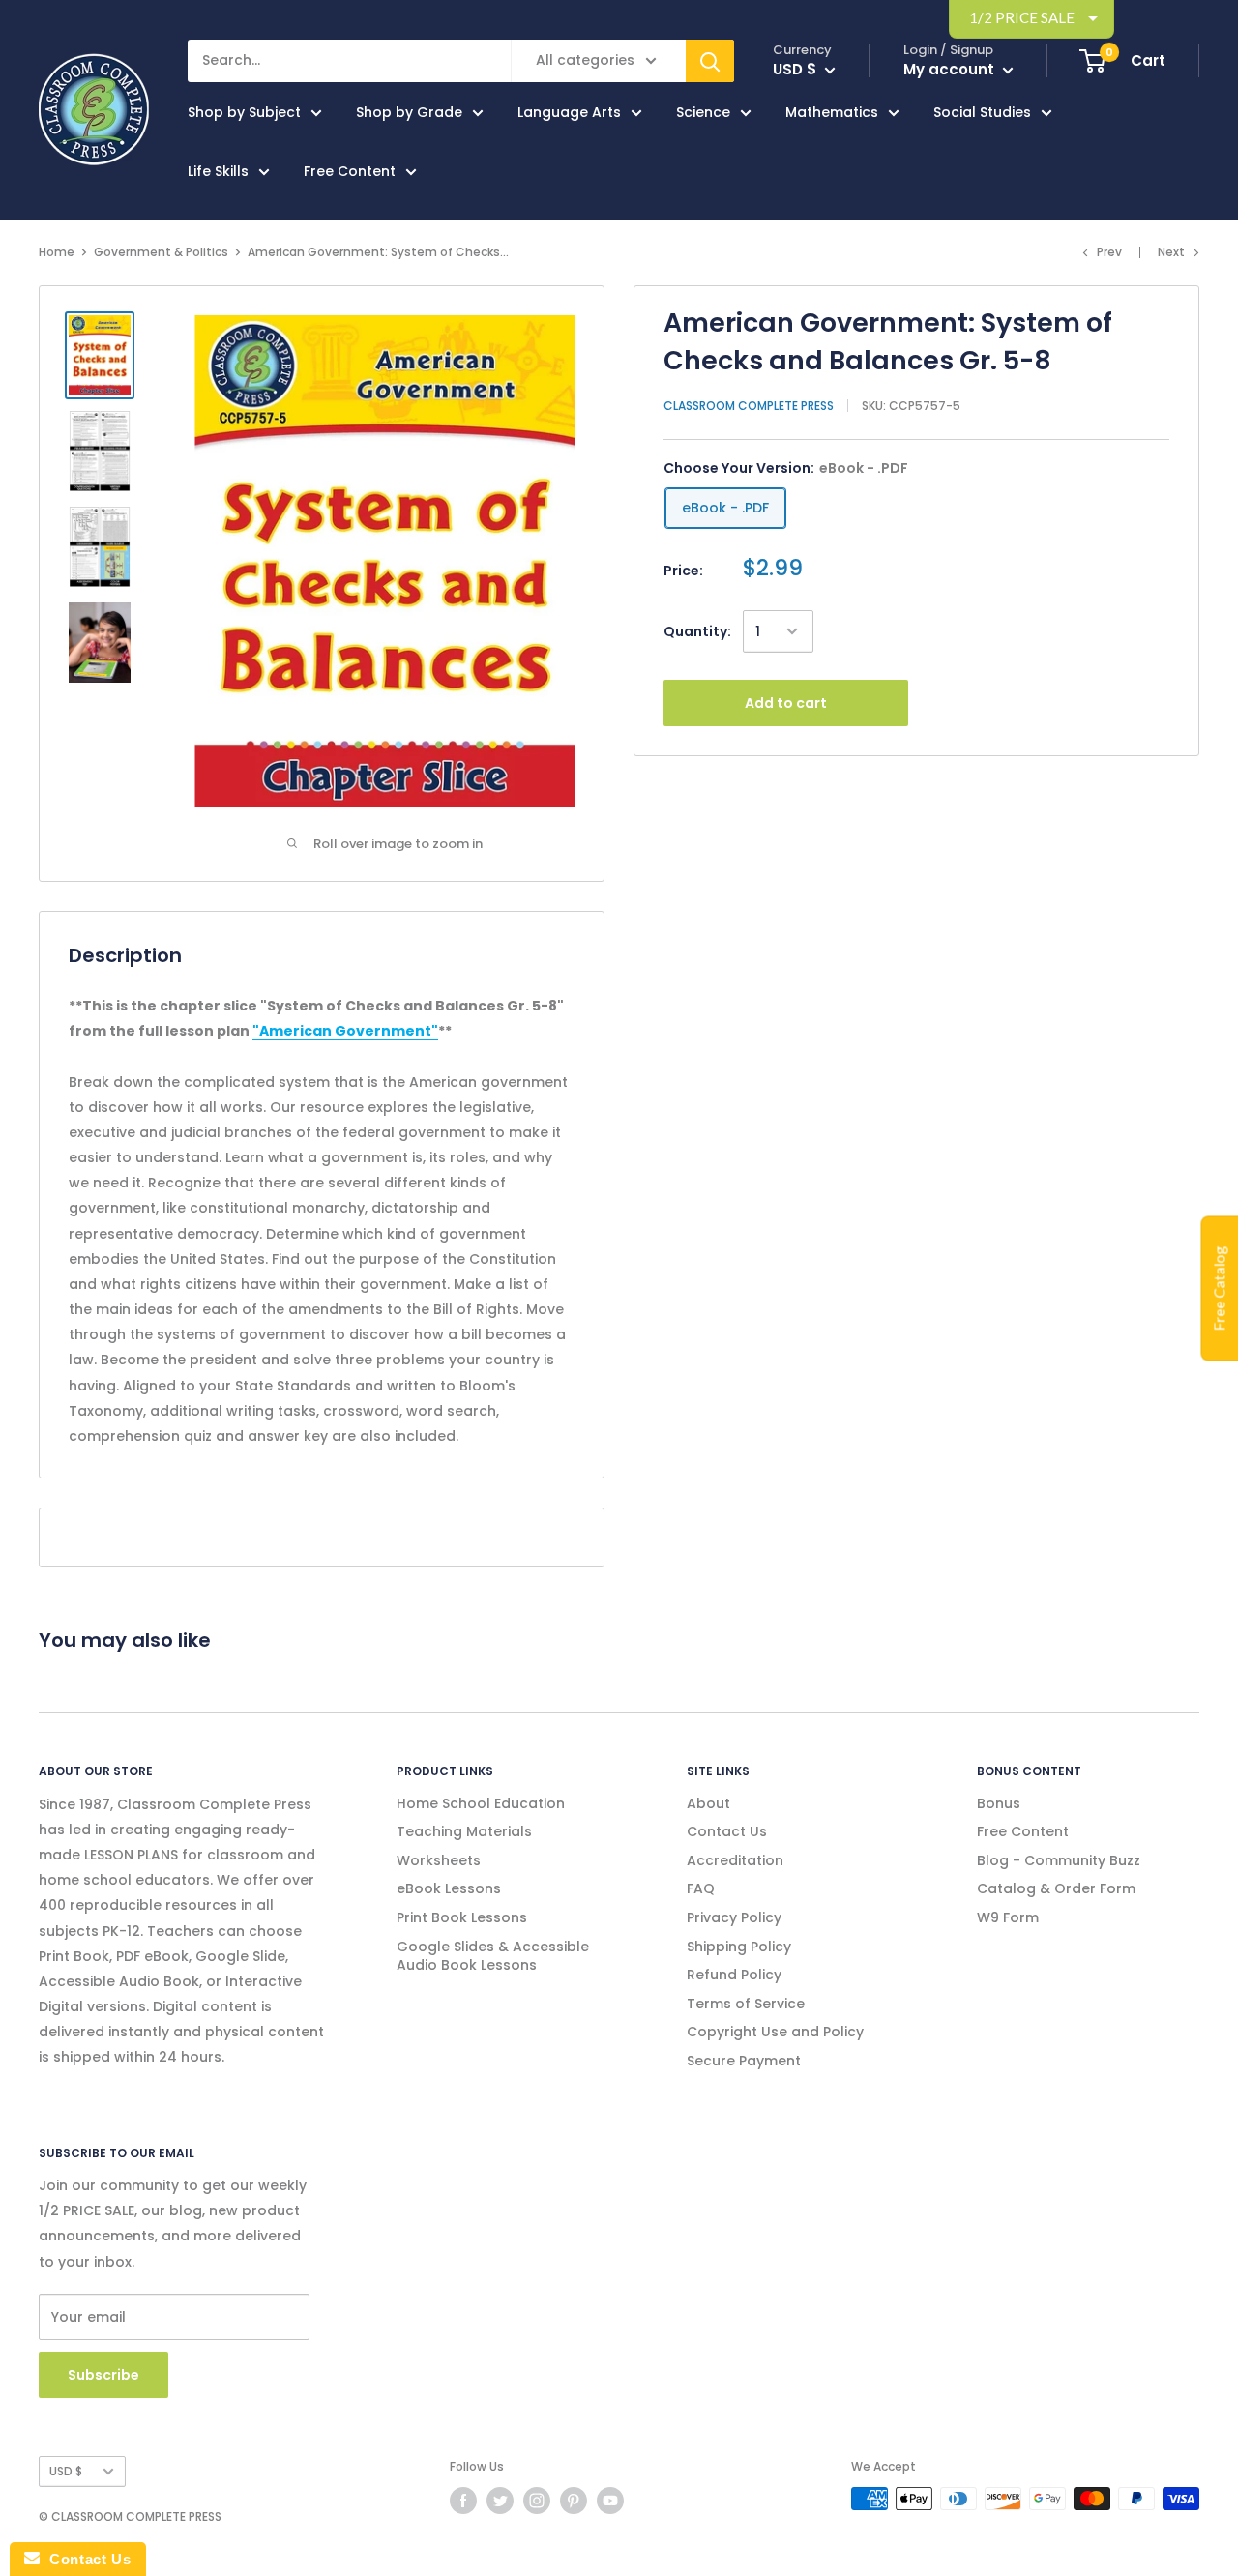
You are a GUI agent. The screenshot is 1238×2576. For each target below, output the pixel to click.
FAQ (701, 1888)
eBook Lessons (449, 1888)
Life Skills (218, 171)
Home (57, 252)
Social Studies (982, 112)
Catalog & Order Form (1056, 1888)
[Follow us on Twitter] (500, 2501)
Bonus (999, 1803)
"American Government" (345, 1031)
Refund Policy (734, 1975)
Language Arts (569, 112)
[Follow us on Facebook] (463, 2501)
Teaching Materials (464, 1831)
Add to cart (786, 703)
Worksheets (439, 1860)
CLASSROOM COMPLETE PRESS (749, 406)
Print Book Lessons (462, 1917)
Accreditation (735, 1860)
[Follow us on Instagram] (537, 2501)
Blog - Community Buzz (1059, 1860)
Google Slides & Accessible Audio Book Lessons (493, 1956)
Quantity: (697, 631)
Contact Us (727, 1831)
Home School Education (481, 1803)
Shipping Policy (739, 1947)
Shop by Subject (244, 112)
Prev (1109, 252)
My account (951, 69)
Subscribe (103, 2375)
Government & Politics (161, 252)
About (708, 1803)
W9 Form (1008, 1917)
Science (703, 112)
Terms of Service (746, 2004)
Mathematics (832, 112)
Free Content (350, 171)
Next (1171, 252)
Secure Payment (744, 2061)
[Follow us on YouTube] (610, 2501)
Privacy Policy (734, 1917)
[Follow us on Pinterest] (574, 2501)
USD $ (66, 2472)
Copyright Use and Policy (775, 2032)
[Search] (710, 61)
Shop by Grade (409, 112)
